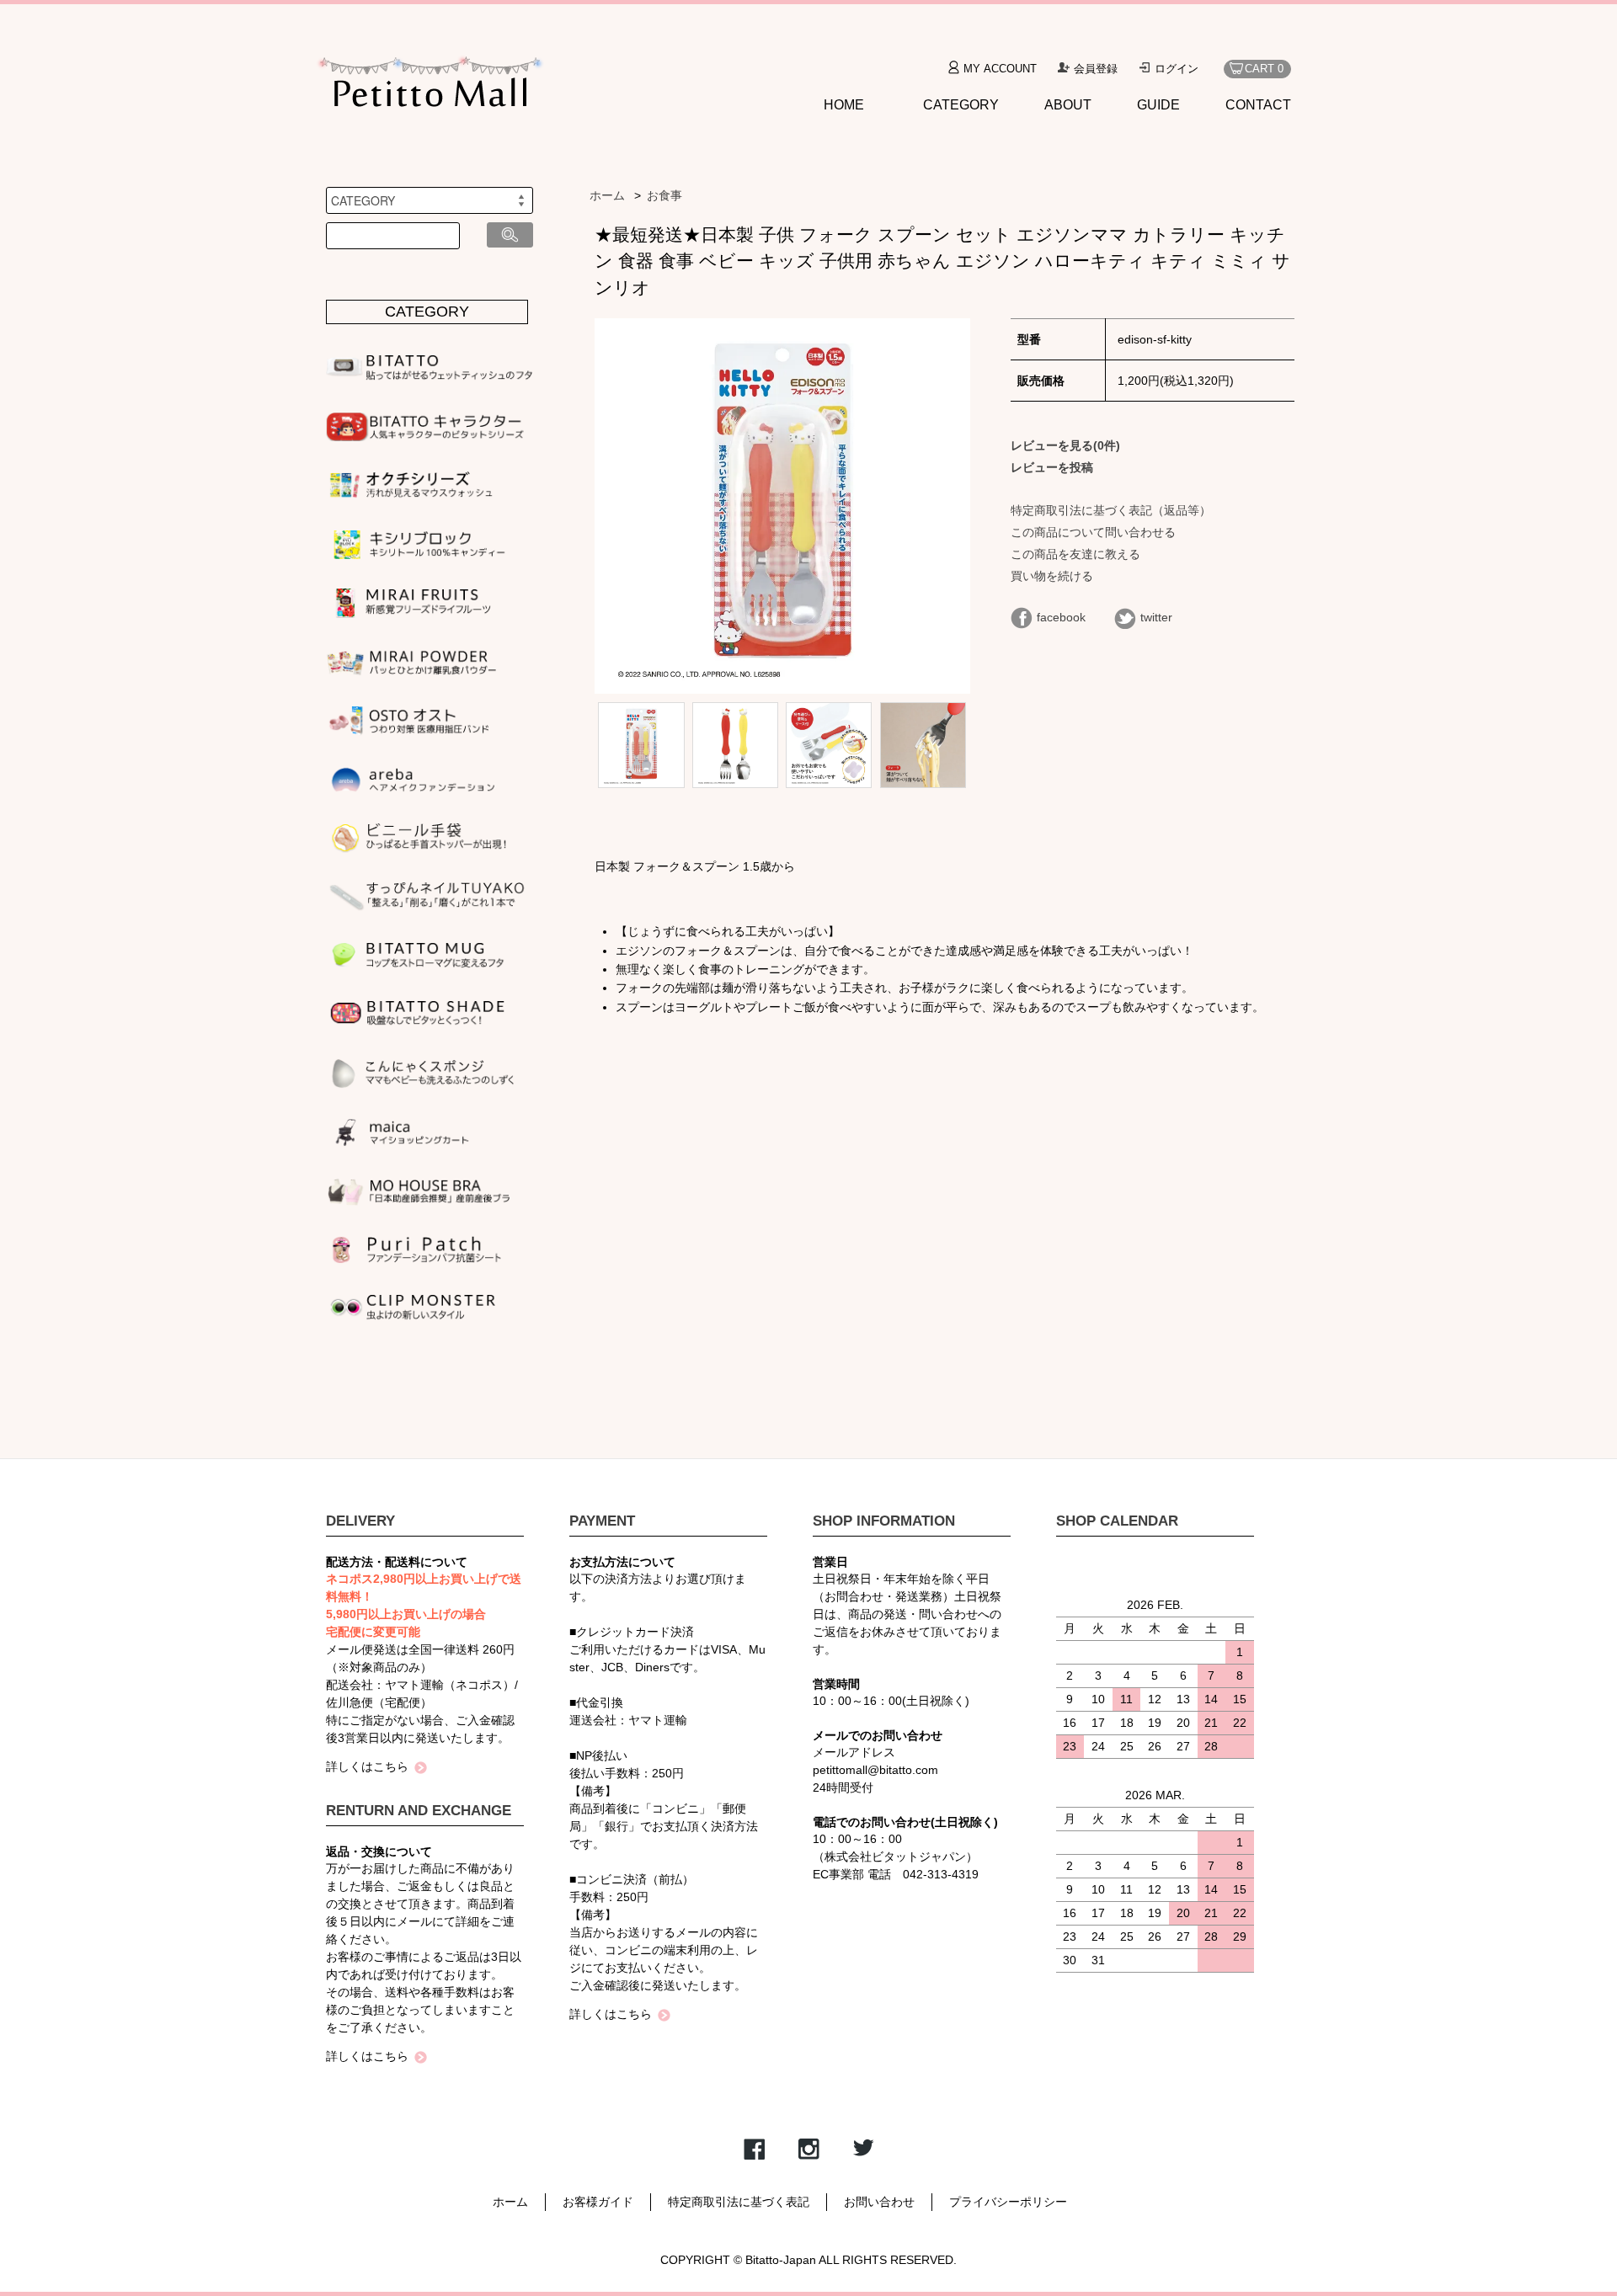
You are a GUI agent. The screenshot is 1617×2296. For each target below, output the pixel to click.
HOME (844, 105)
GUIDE (1158, 105)
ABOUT (1068, 105)
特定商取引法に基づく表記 (739, 2202)
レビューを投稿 (1052, 467)
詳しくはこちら (367, 1766)
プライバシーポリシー (1008, 2202)
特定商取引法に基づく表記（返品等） (1111, 510)
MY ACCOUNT (1000, 69)
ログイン (1177, 69)
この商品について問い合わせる (1093, 532)
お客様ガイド (598, 2202)
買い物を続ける (1052, 576)
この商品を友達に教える (1075, 554)
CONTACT (1258, 105)
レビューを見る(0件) (1065, 445)
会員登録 (1096, 69)
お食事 (664, 195)
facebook (1061, 617)
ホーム (607, 195)
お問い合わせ (879, 2202)
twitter (1156, 617)
